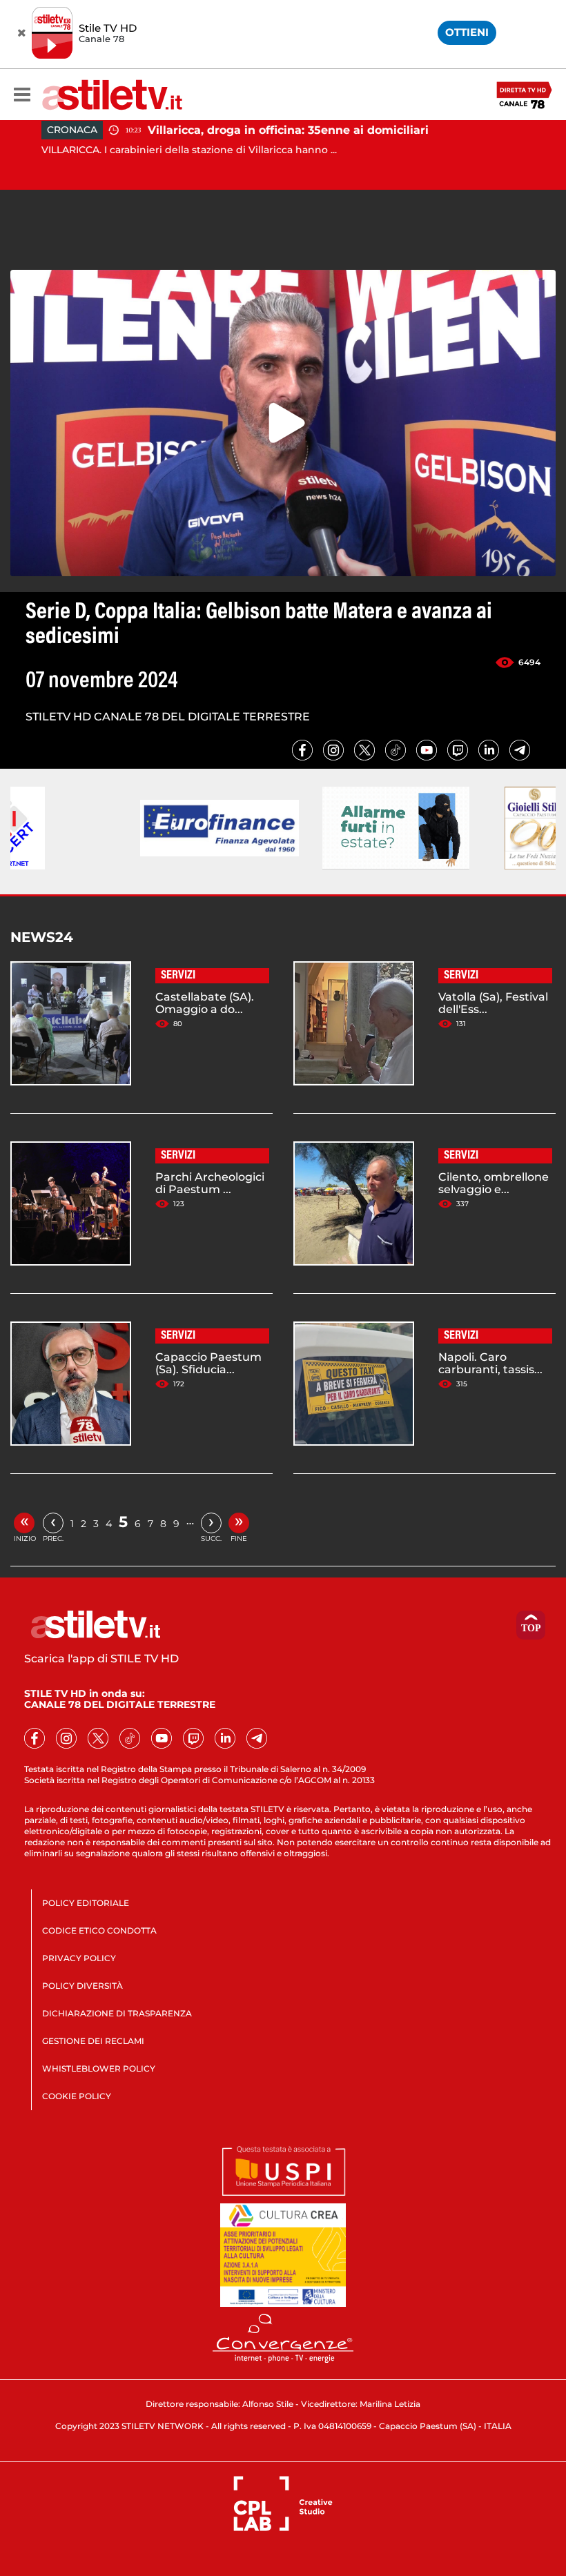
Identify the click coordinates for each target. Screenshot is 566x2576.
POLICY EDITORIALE (86, 1903)
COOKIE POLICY (77, 2096)
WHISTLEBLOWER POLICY (99, 2068)
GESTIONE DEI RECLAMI (93, 2041)
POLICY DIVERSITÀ (82, 1986)
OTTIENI (467, 32)
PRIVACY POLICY (79, 1958)
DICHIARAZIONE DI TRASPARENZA (117, 2013)
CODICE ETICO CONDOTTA (99, 1930)
